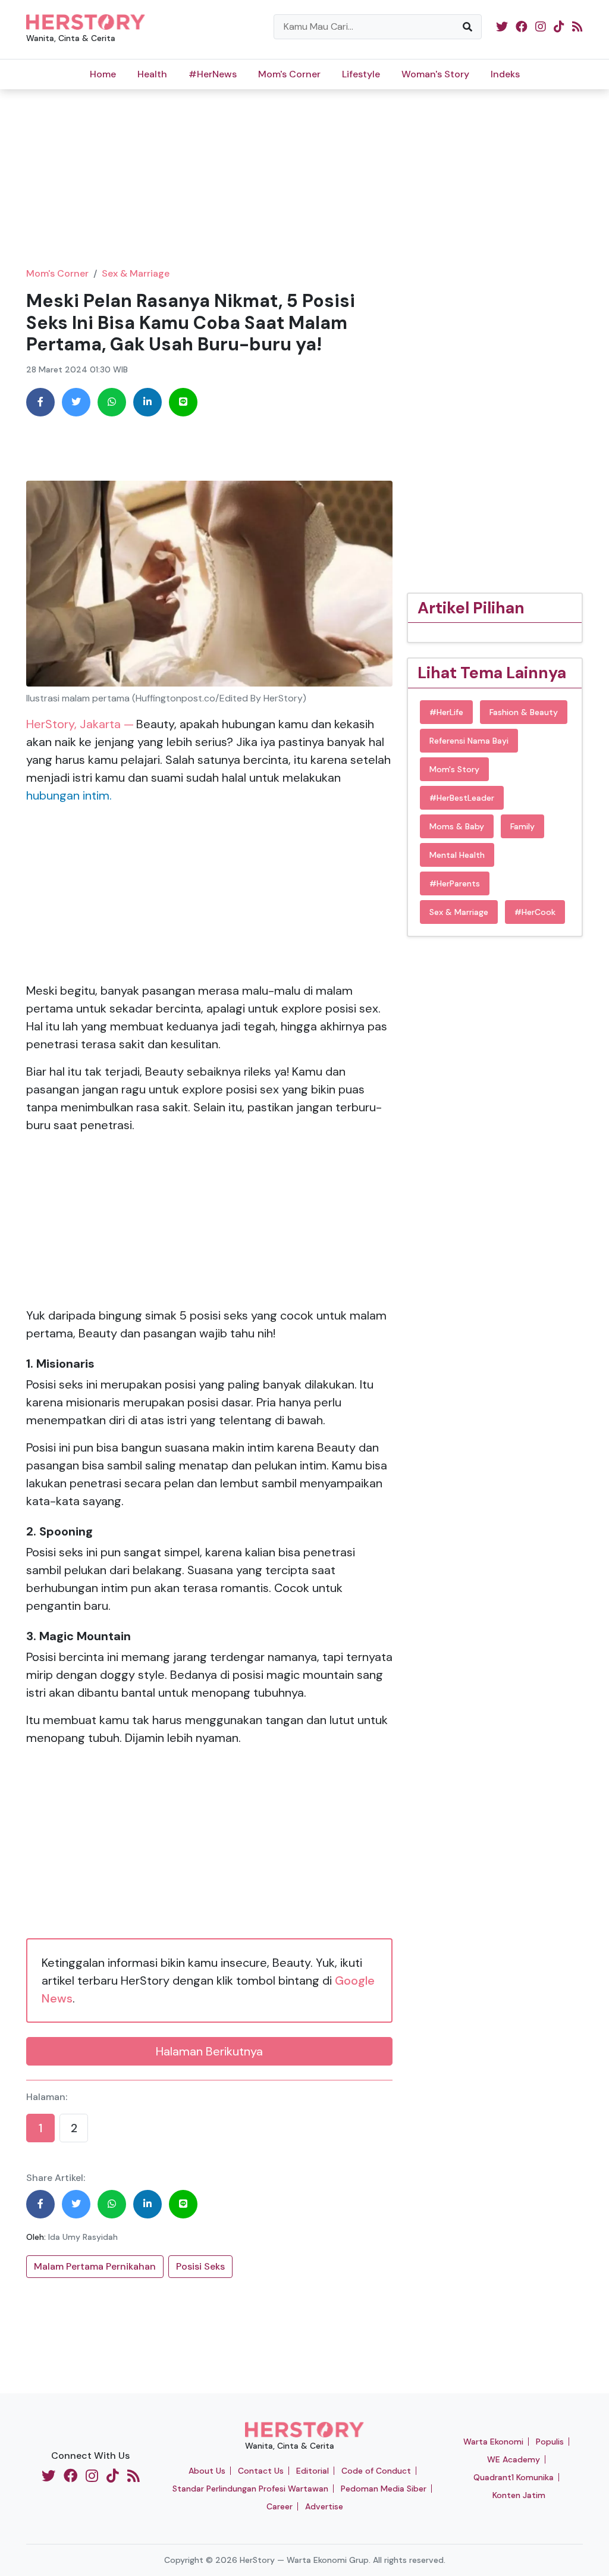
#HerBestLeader (462, 798)
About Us (207, 2471)
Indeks (505, 74)
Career (280, 2506)
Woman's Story (435, 74)
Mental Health (457, 855)
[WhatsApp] (112, 402)
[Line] (183, 402)
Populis (550, 2442)
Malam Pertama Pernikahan (95, 2266)
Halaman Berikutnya (209, 2051)
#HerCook (535, 912)
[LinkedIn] (147, 402)
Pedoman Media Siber (384, 2489)
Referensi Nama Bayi (469, 741)
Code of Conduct (376, 2471)
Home (103, 74)
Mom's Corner (289, 74)
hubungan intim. (69, 795)
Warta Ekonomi (493, 2442)
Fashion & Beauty (524, 712)
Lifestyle (361, 74)
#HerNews (213, 74)
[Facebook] (40, 402)
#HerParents (455, 883)
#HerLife (446, 712)
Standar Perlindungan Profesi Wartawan (250, 2489)
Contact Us (261, 2471)
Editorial (313, 2471)
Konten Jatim (519, 2495)
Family (522, 826)
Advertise (324, 2506)
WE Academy (514, 2459)
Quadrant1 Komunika (514, 2477)
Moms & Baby (457, 826)
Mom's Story (454, 769)
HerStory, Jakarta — (80, 724)
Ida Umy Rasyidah (83, 2237)
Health (152, 74)
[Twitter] (76, 402)
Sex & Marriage (136, 273)
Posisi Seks (200, 2266)
